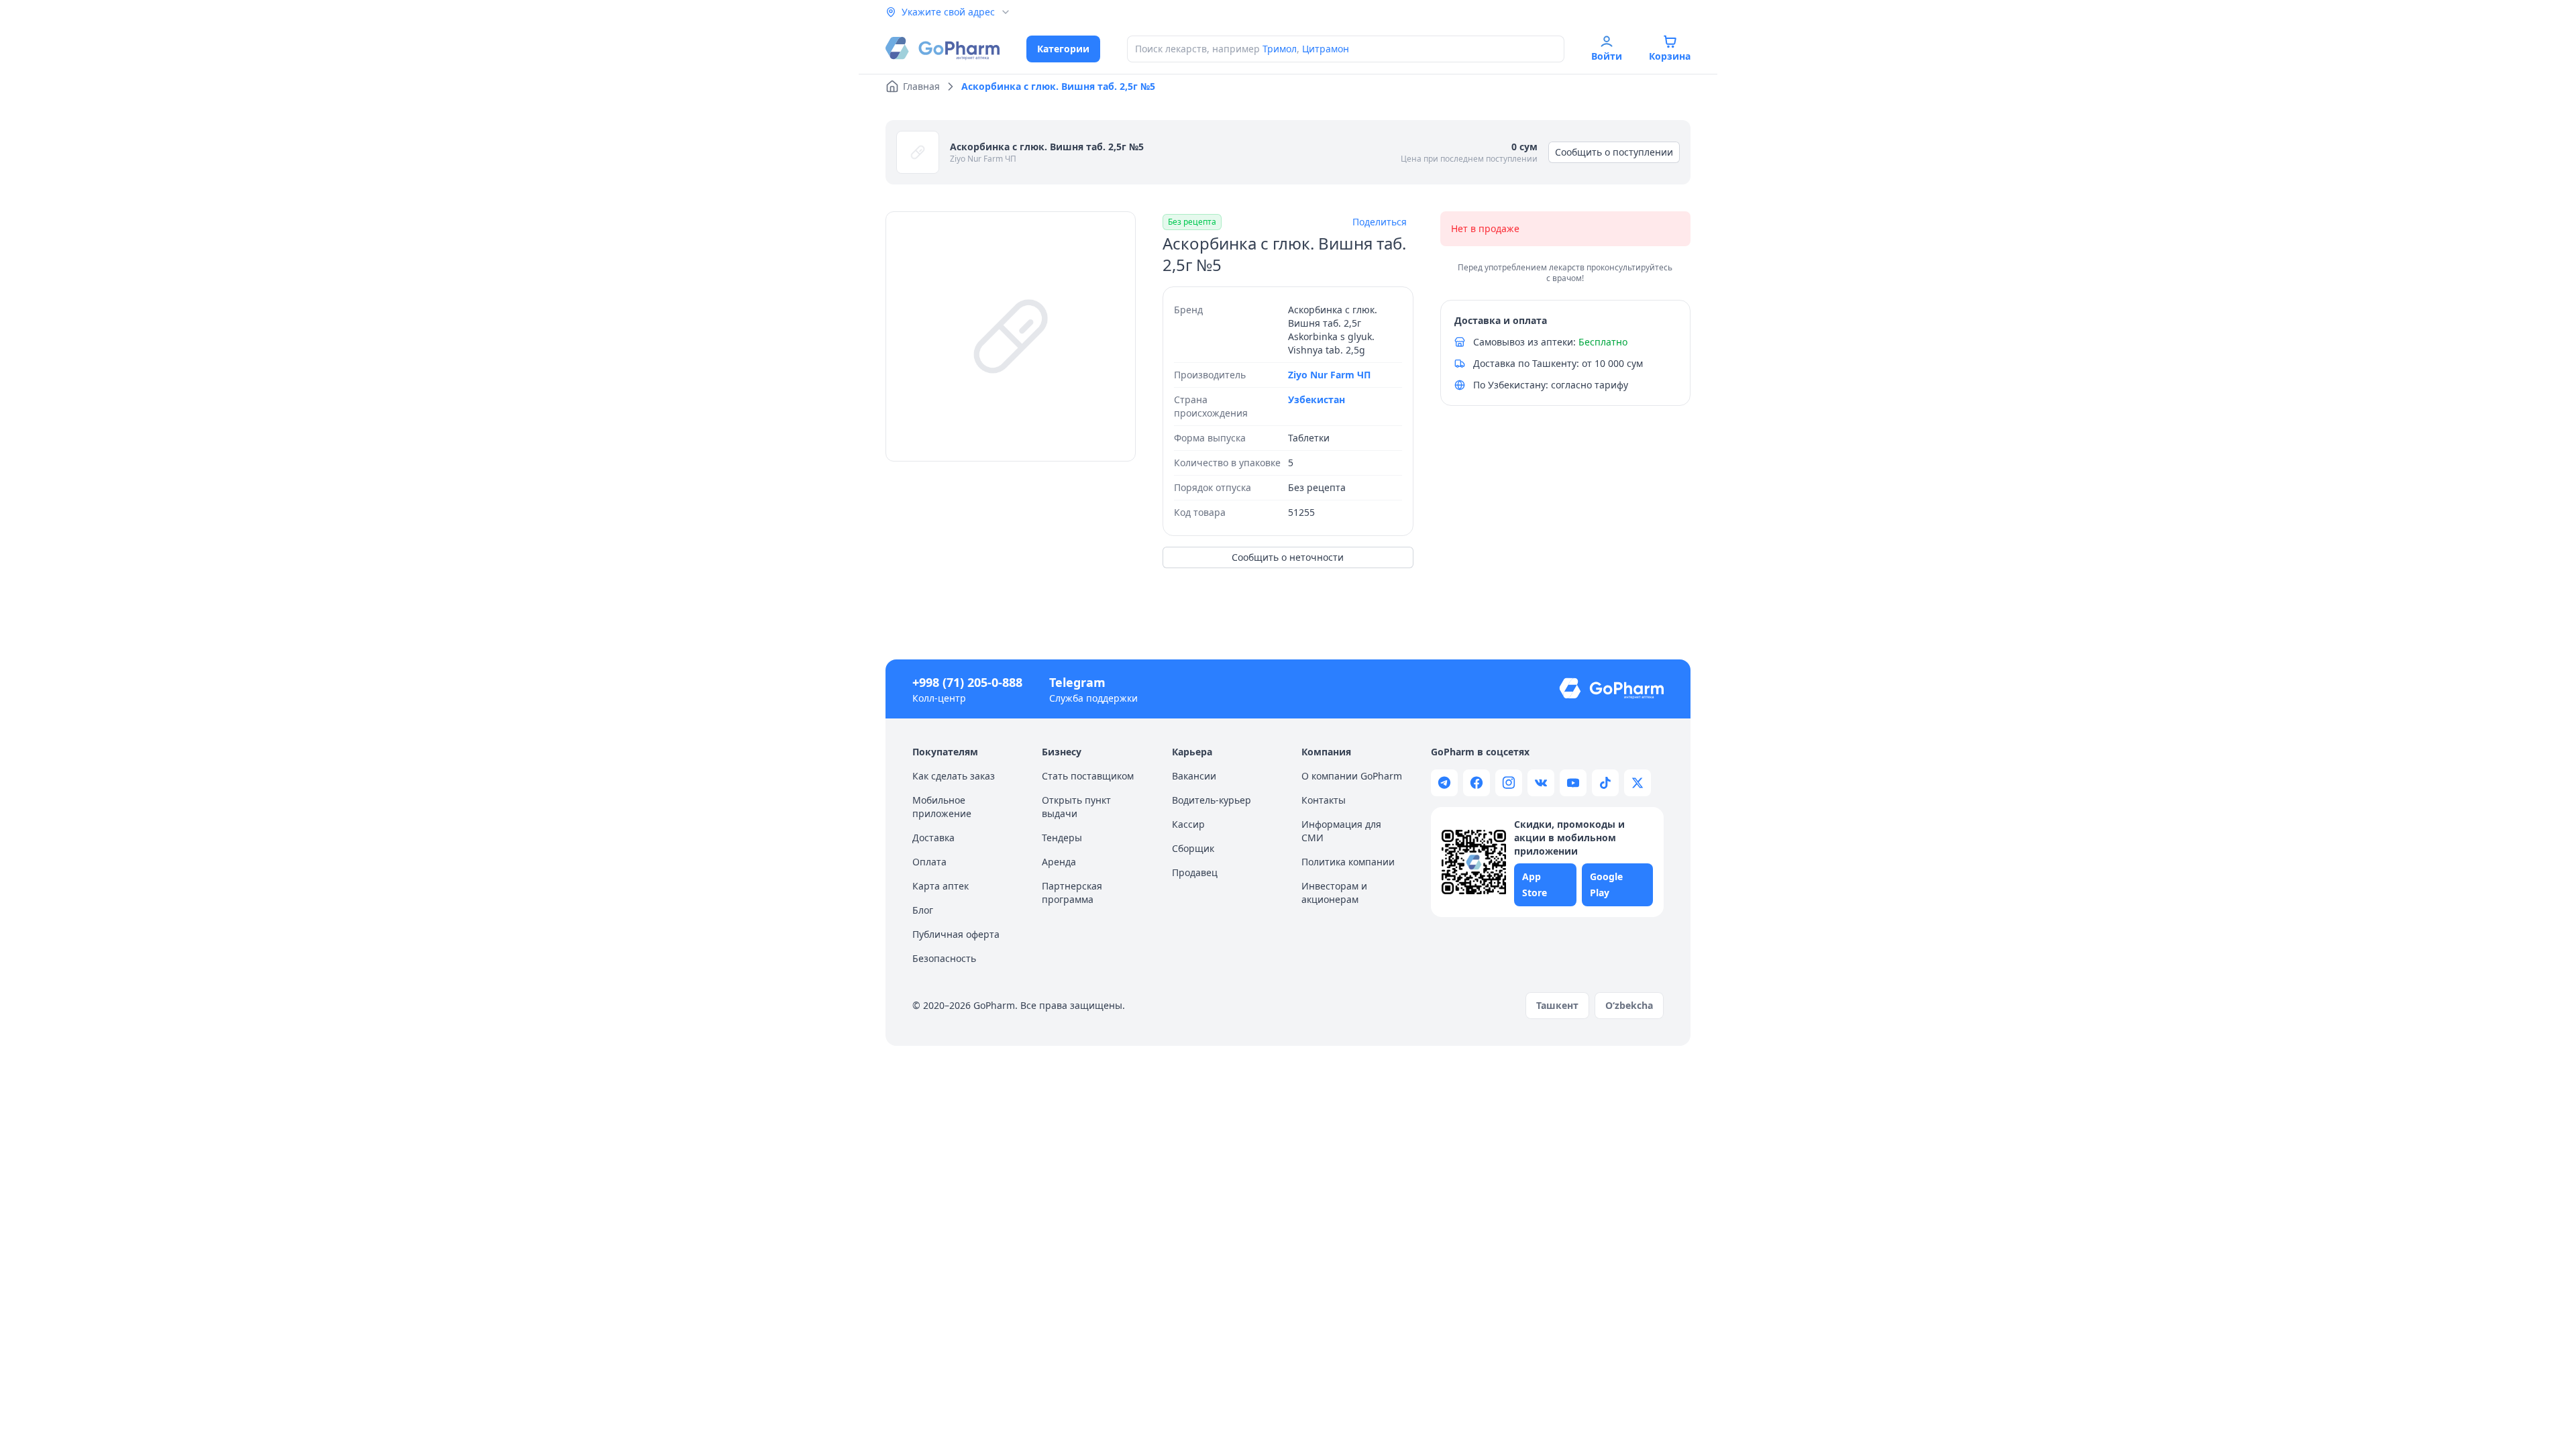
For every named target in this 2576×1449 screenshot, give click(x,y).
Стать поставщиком (1088, 776)
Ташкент (1557, 1005)
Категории (1063, 49)
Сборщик (1193, 848)
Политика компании (1348, 862)
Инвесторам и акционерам (1334, 893)
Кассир (1188, 824)
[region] (1011, 336)
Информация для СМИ (1341, 831)
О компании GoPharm (1352, 776)
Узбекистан (1317, 399)
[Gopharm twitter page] (1638, 783)
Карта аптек (941, 886)
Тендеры (1062, 838)
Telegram (1077, 682)
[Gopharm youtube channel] (1573, 783)
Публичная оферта (956, 934)
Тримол (1280, 49)
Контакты (1324, 800)
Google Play (1606, 884)
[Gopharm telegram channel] (1444, 783)
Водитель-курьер (1212, 800)
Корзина (1670, 56)
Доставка (933, 838)
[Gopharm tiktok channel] (1605, 783)
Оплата (929, 862)
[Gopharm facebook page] (1477, 783)
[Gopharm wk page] (1541, 783)
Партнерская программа (1072, 893)
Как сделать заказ (954, 776)
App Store (1535, 884)
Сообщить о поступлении (1614, 152)
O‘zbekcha (1629, 1005)
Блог (923, 910)
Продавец (1195, 872)
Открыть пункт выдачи (1076, 807)
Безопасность (944, 958)
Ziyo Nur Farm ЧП (983, 159)
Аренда (1059, 862)
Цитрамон (1326, 49)
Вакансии (1194, 776)
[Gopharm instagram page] (1509, 783)
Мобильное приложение (942, 807)
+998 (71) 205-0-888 (967, 682)
